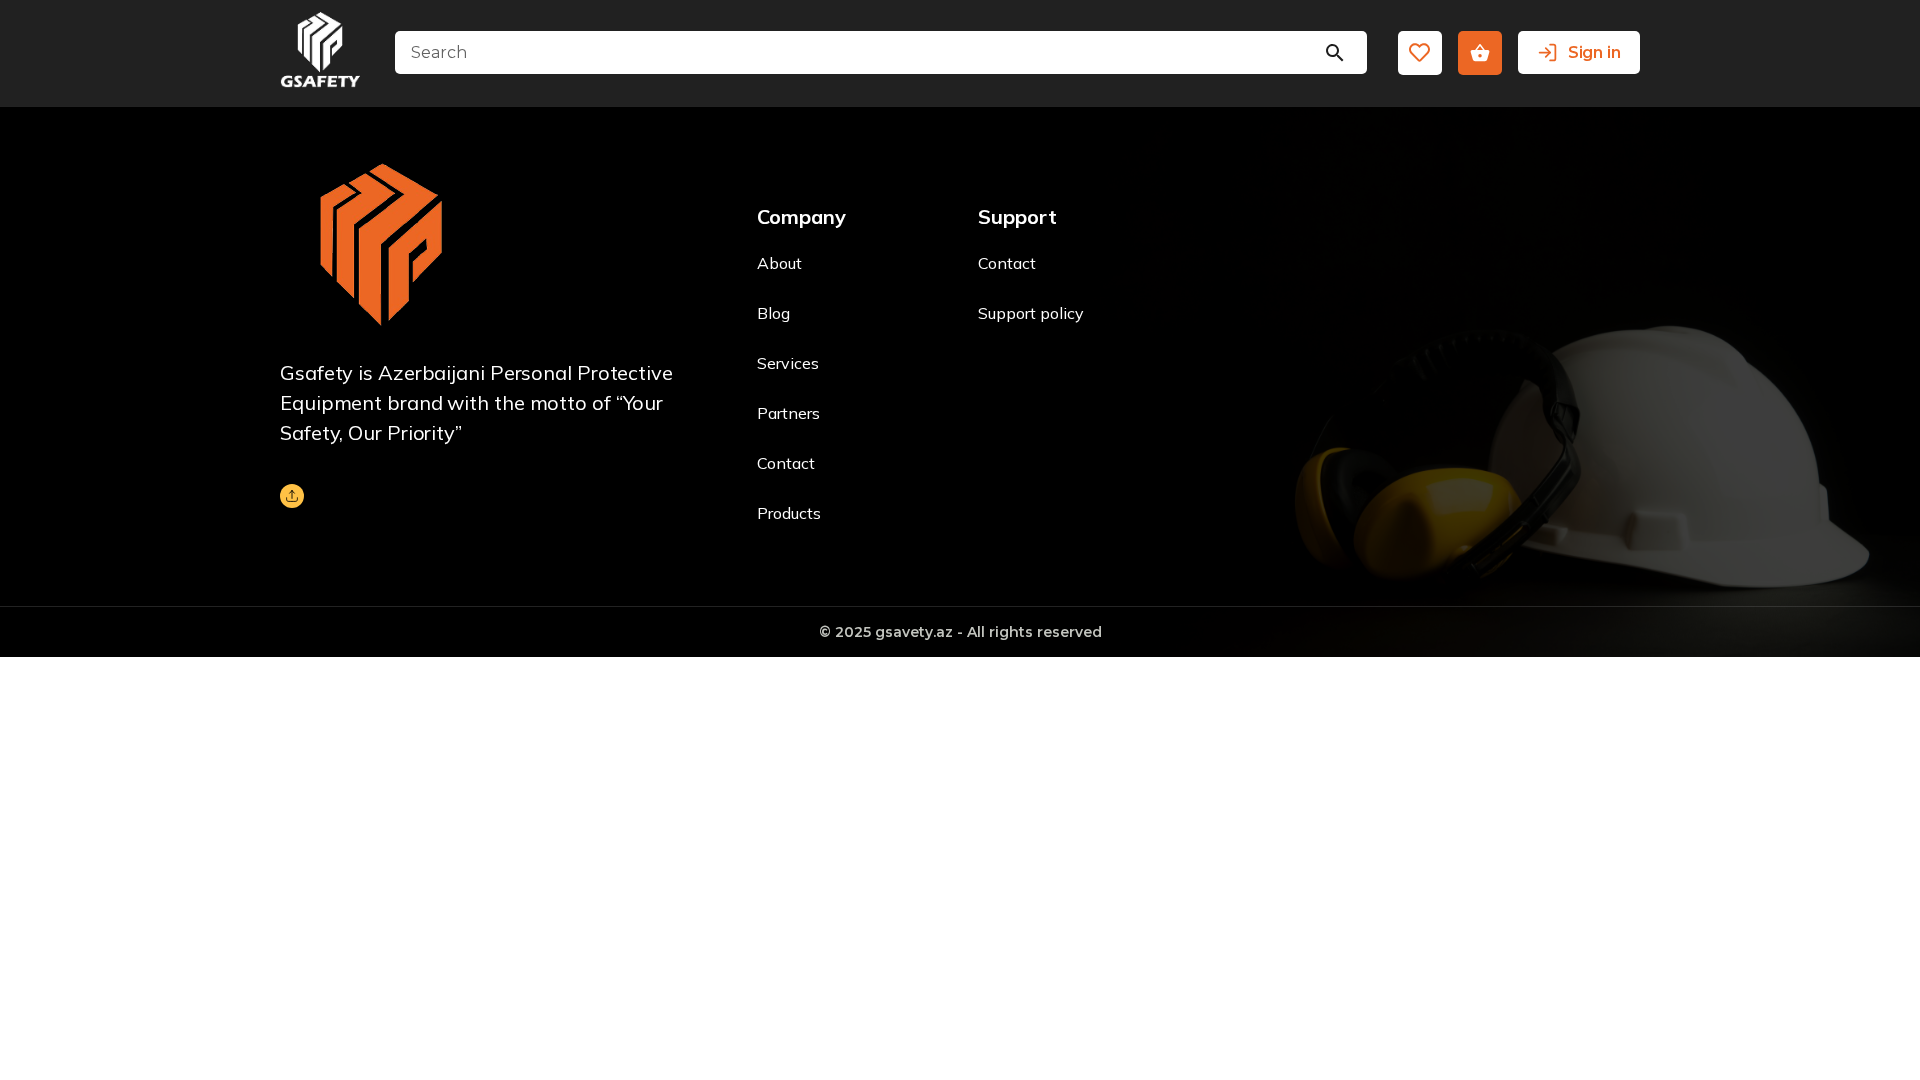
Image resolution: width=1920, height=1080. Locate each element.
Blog (773, 313)
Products (789, 513)
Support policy (1031, 313)
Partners (788, 413)
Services (788, 363)
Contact (786, 463)
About (779, 263)
